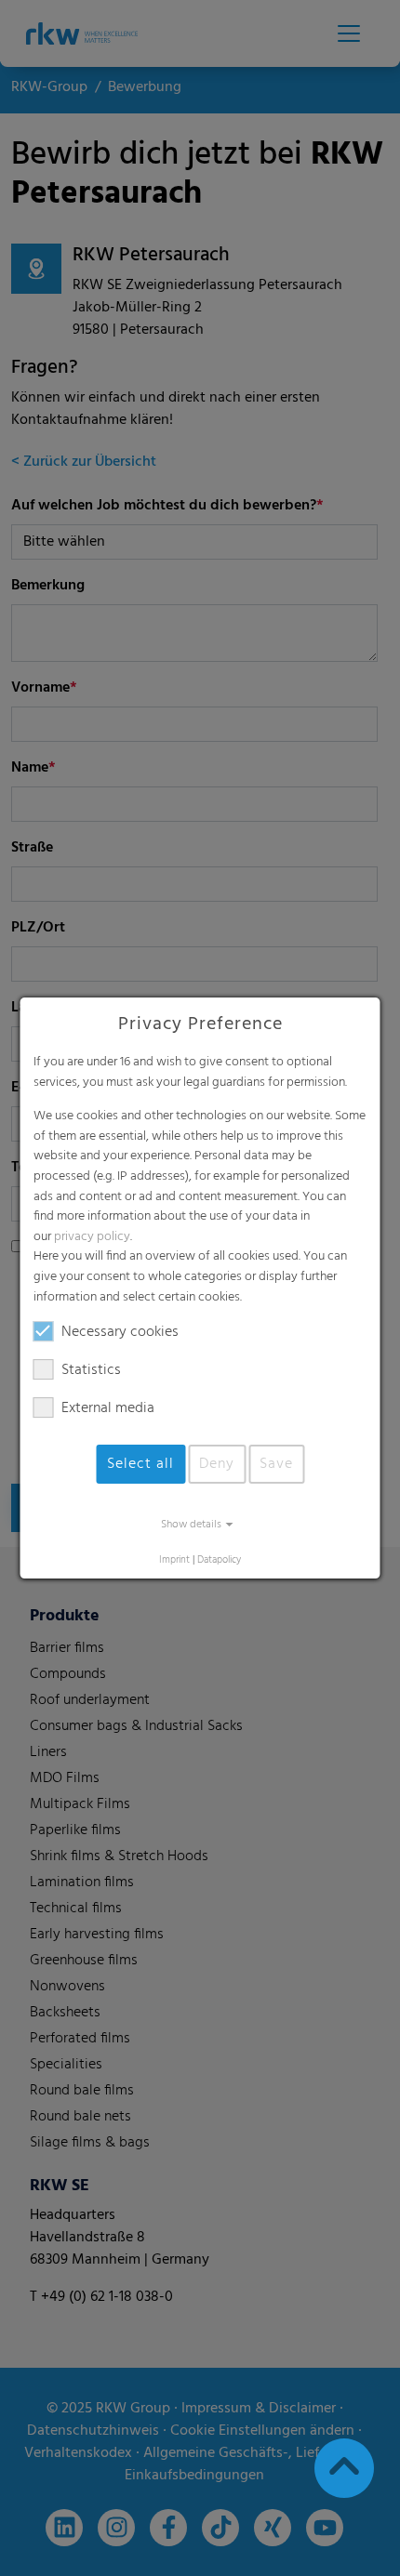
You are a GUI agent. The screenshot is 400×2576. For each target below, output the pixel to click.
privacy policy (92, 1237)
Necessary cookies (120, 1332)
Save (276, 1464)
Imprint (174, 1560)
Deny (217, 1464)
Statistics (91, 1370)
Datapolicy (219, 1560)
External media (108, 1408)
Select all (140, 1464)
